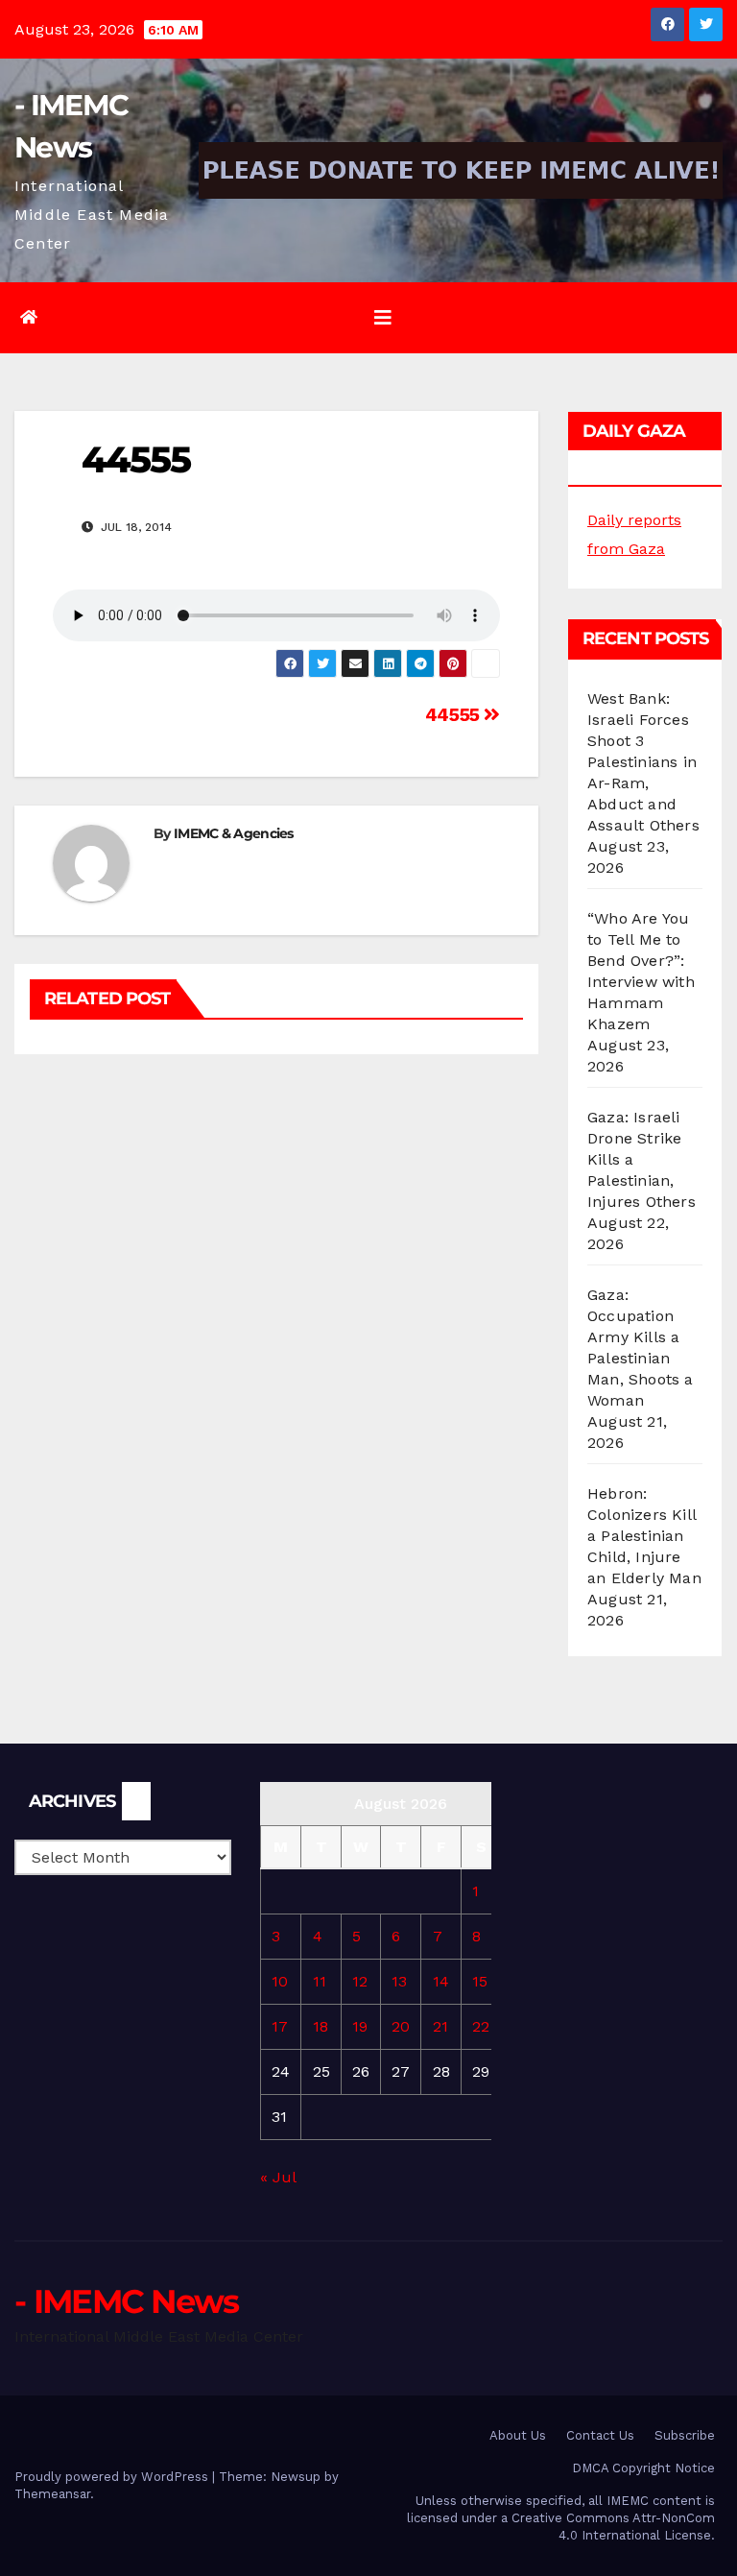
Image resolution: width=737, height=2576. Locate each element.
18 (321, 2026)
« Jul (278, 2177)
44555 (455, 715)
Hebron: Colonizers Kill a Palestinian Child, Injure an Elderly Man (644, 1536)
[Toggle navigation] (383, 318)
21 (440, 2026)
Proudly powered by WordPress (113, 2477)
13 (399, 1981)
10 (280, 1981)
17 (280, 2026)
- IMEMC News (127, 2301)
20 (401, 2026)
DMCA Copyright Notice (643, 2468)
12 (360, 1981)
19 (360, 2026)
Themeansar (52, 2494)
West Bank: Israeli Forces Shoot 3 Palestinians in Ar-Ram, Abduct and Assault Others (643, 762)
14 (441, 1981)
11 (320, 1981)
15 (480, 1981)
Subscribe (685, 2435)
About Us (518, 2435)
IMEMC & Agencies (234, 833)
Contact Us (600, 2435)
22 (481, 2026)
